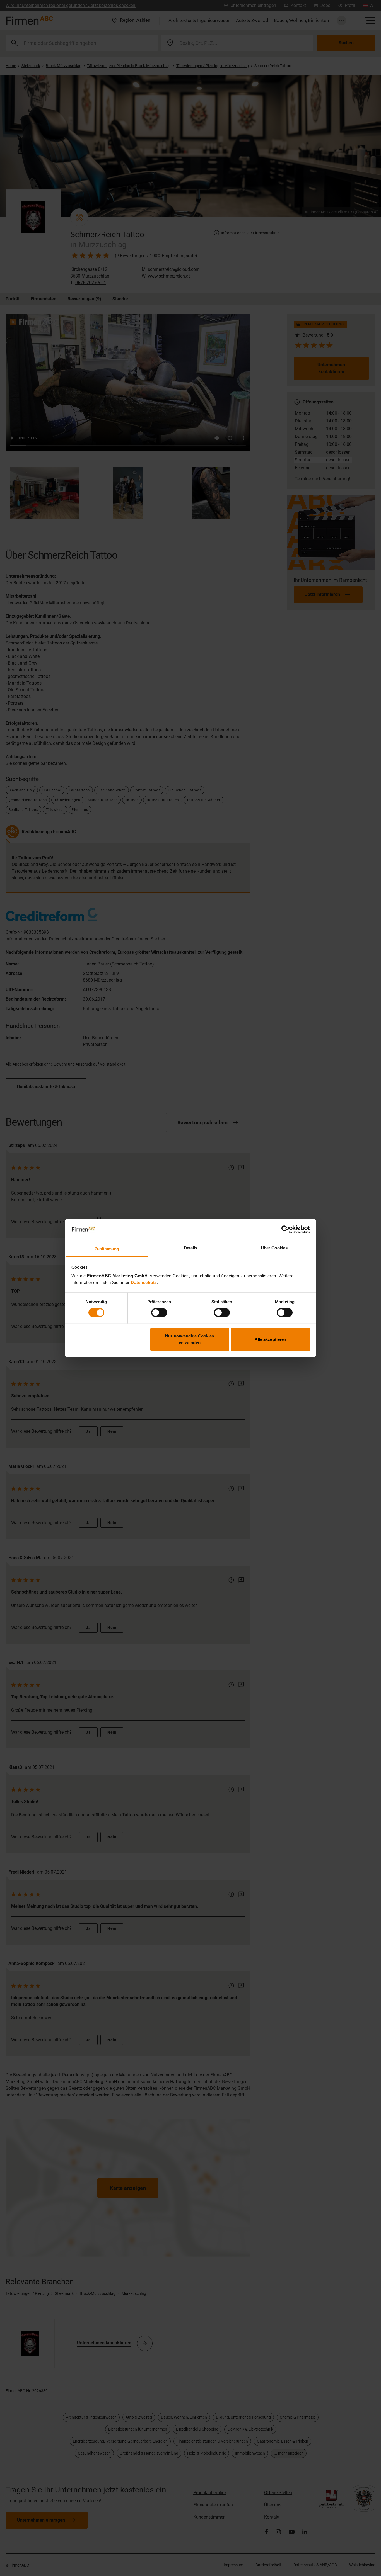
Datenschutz (144, 1282)
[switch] (159, 1313)
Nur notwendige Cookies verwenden (190, 1339)
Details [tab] (191, 1248)
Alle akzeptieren (271, 1339)
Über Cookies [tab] (274, 1248)
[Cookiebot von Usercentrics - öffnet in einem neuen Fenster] (285, 1230)
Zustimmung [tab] (107, 1249)
